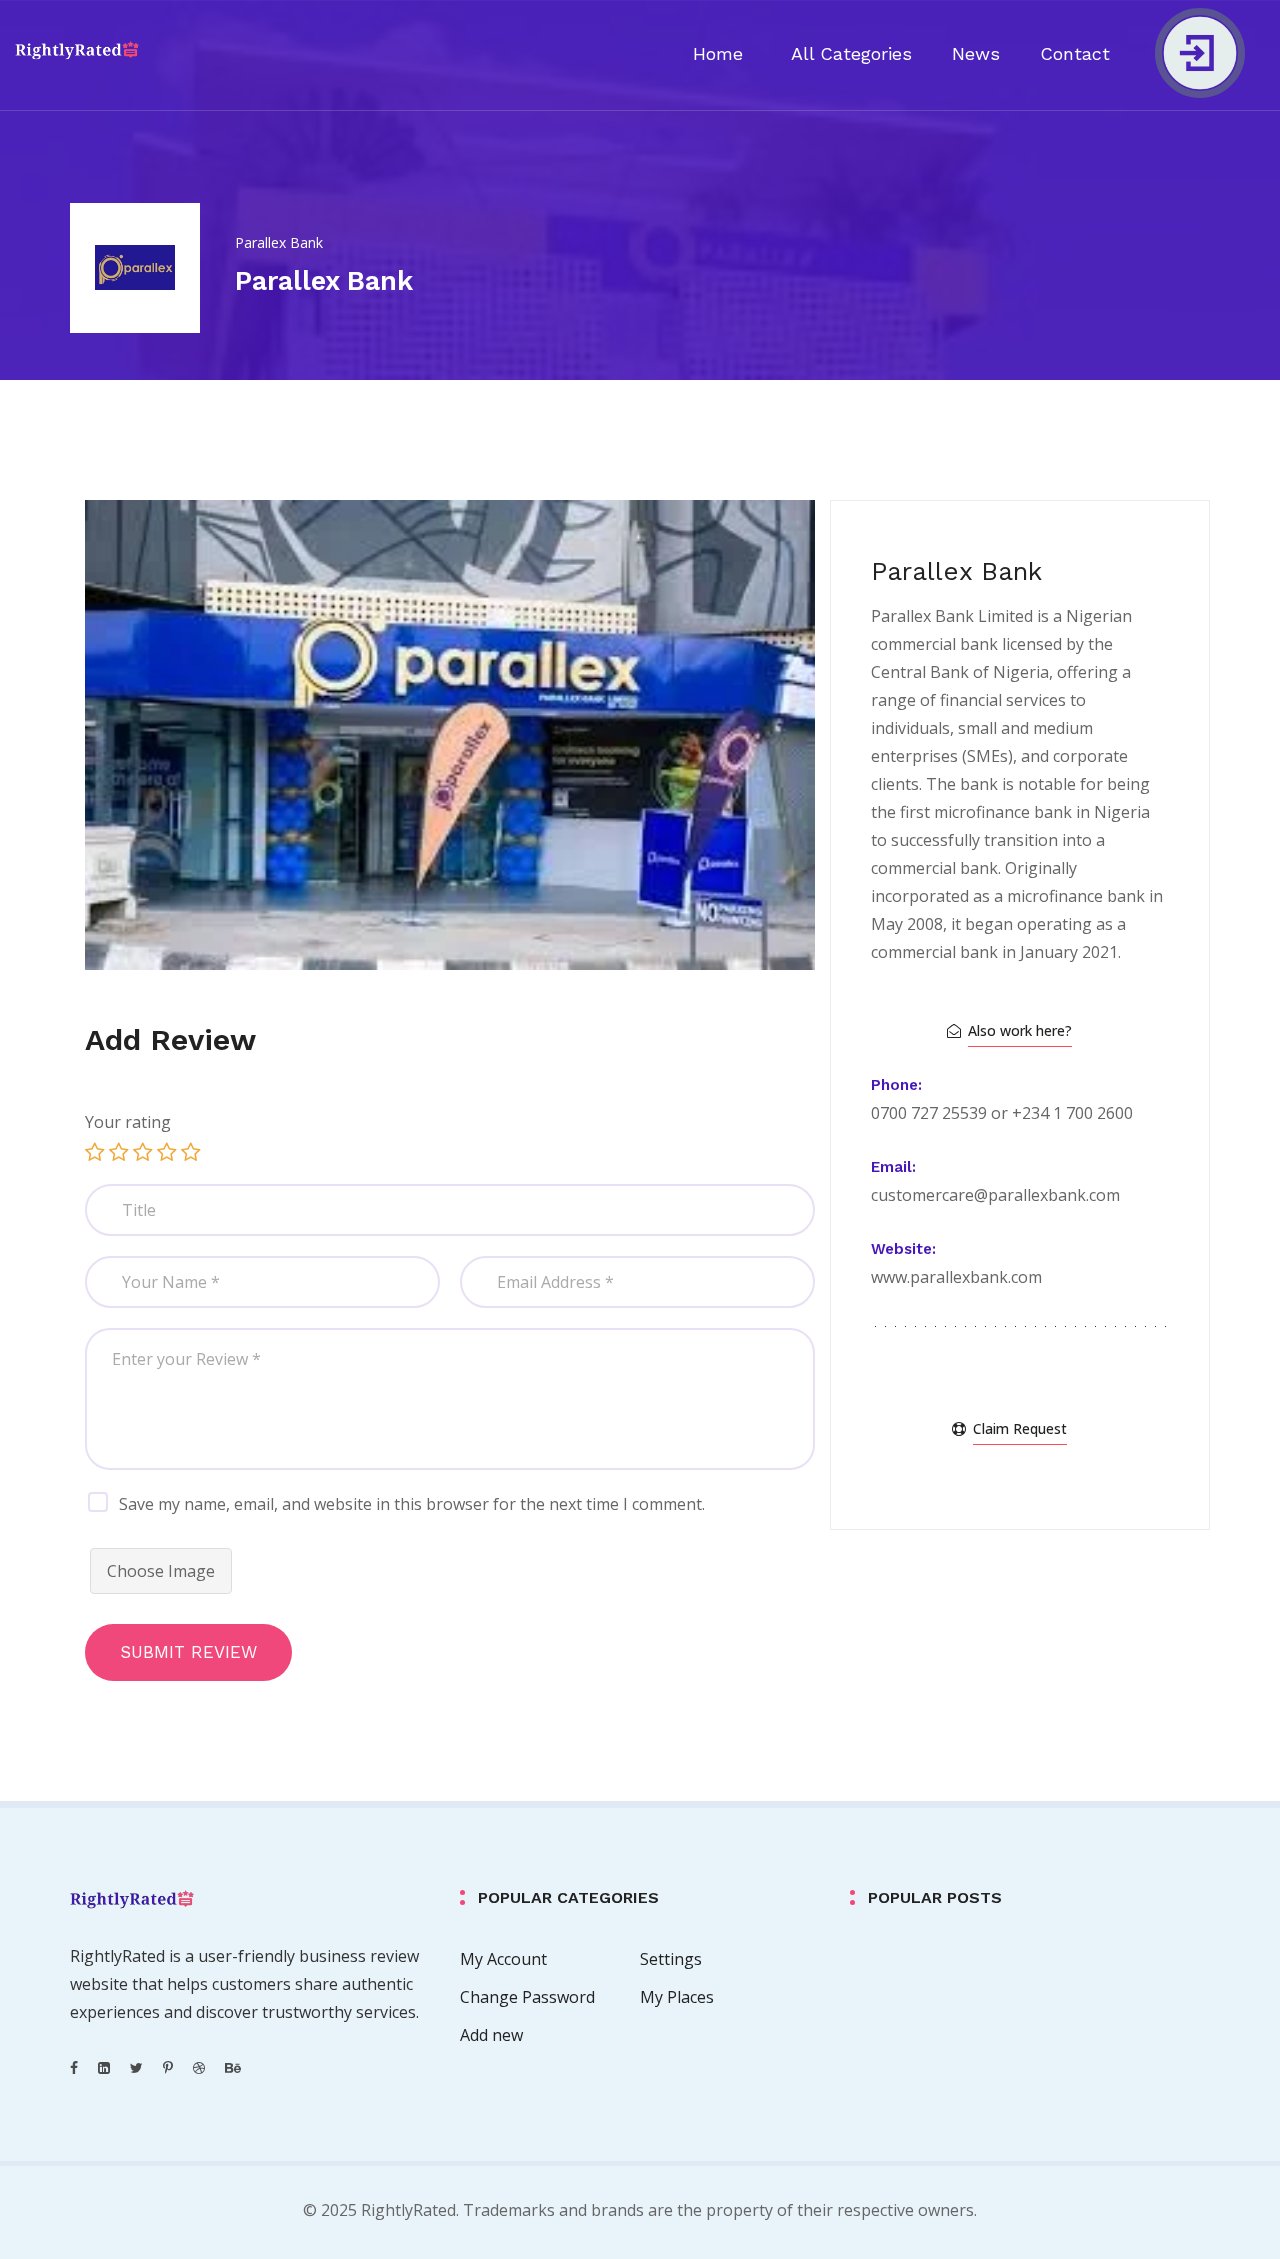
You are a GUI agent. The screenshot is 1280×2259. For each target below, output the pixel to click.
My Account (503, 1959)
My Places (677, 1997)
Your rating (128, 1122)
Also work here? (1020, 1030)
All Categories (851, 53)
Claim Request (1020, 1428)
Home (718, 53)
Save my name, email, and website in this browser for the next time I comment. (412, 1504)
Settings (671, 1959)
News (976, 53)
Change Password (527, 1997)
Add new (491, 2035)
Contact (1075, 53)
